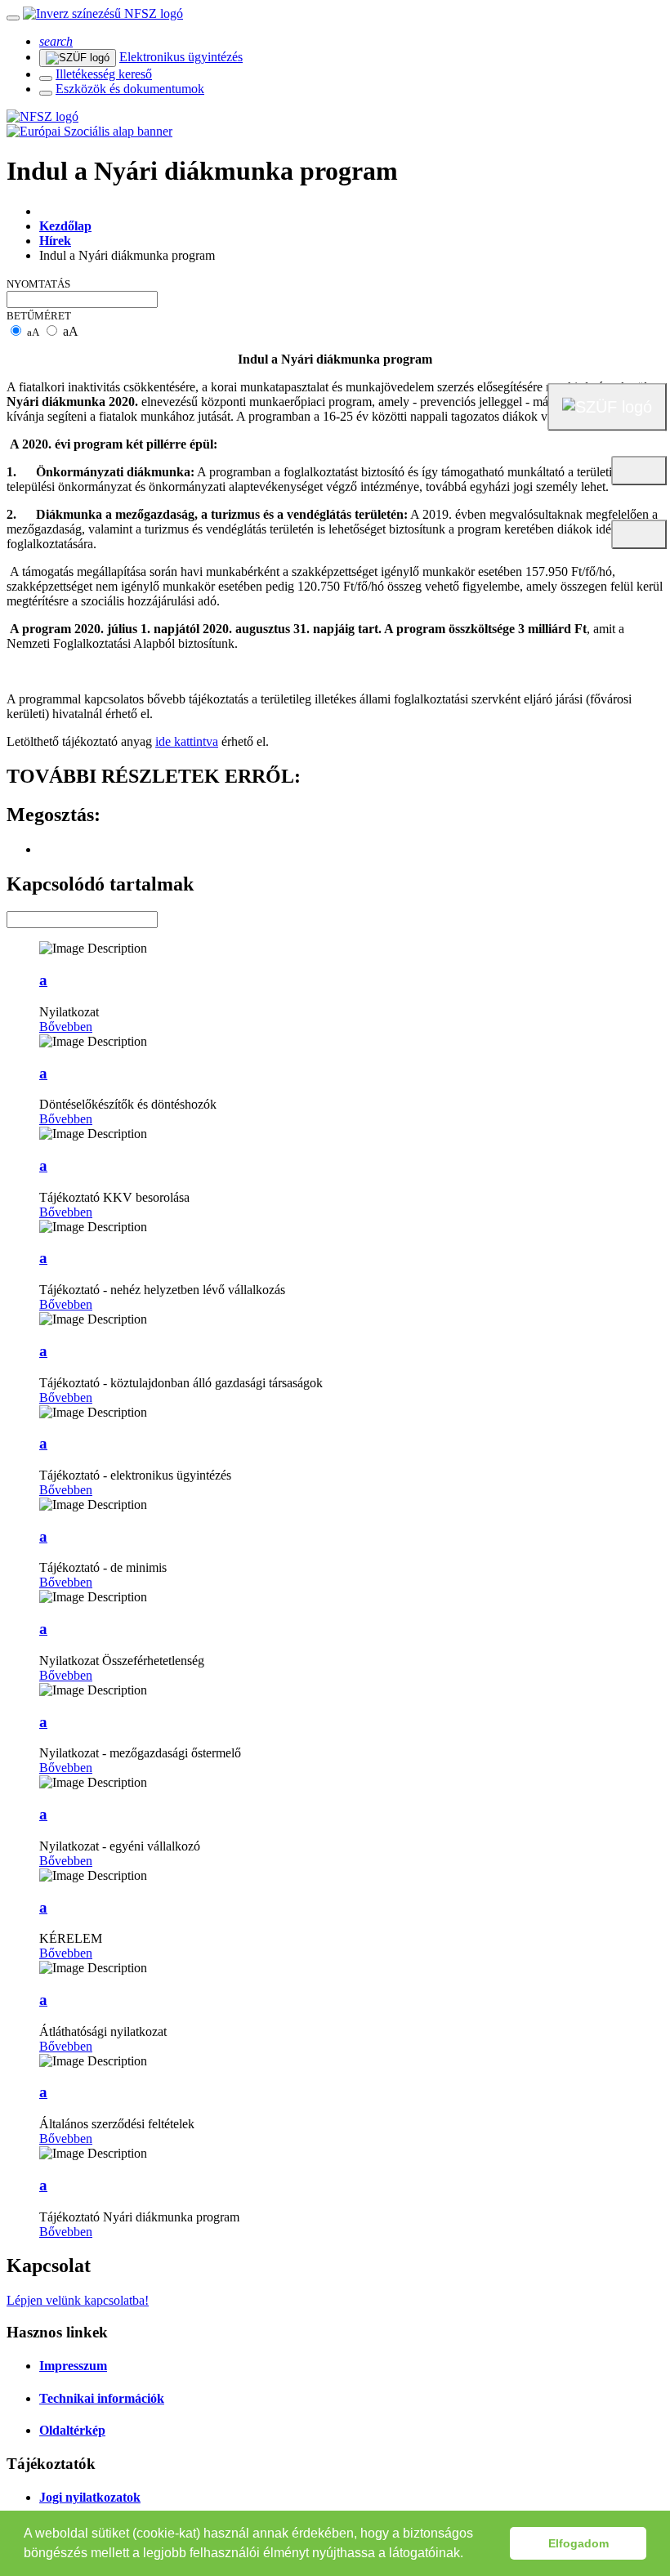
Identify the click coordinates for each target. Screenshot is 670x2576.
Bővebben (66, 1027)
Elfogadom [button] (578, 2543)
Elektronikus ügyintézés (181, 57)
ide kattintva (187, 741)
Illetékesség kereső (104, 74)
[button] (469, 2555)
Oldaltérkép (72, 2430)
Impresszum (73, 2366)
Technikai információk (102, 2398)
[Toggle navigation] (13, 18)
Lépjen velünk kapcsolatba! (78, 2300)
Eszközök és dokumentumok (130, 89)
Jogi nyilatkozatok (90, 2497)
